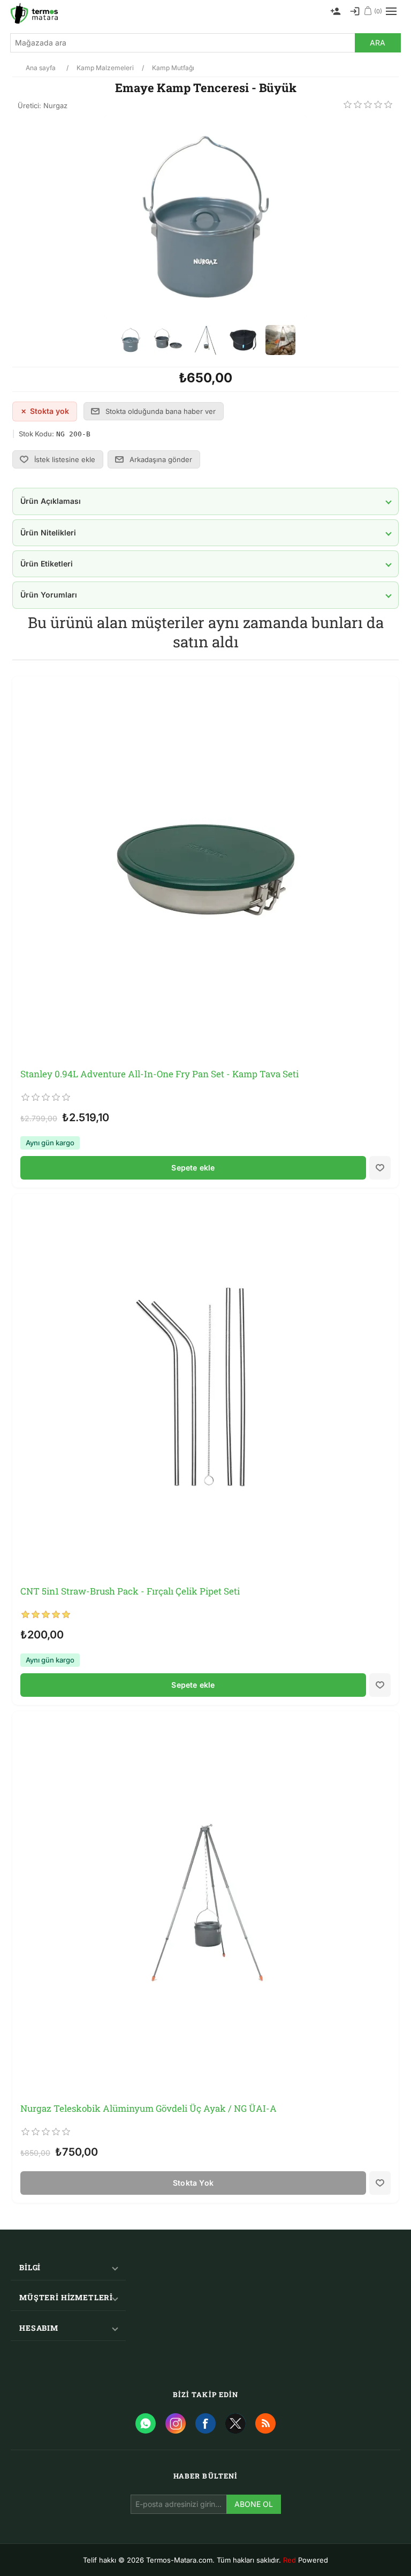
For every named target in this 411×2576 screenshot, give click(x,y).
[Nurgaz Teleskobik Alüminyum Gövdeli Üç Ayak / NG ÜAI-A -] (205, 1905)
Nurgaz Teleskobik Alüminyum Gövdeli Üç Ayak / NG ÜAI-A (149, 2109)
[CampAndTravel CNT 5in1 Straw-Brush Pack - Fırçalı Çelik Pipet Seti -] (205, 1387)
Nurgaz (55, 105)
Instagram (176, 2423)
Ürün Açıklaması (51, 501)
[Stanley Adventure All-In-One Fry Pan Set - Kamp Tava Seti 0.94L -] (205, 870)
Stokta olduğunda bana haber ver (161, 411)
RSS (265, 2423)
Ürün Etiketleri (47, 564)
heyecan (235, 2423)
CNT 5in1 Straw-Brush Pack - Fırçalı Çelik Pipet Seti (130, 1591)
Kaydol (336, 11)
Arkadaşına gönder (161, 459)
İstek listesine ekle (65, 459)
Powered (306, 2560)
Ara (378, 43)
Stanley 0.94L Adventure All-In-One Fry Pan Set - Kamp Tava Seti (159, 1074)
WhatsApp (146, 2423)
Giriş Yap (355, 11)
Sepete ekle (193, 1168)
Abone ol (254, 2504)
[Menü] (391, 11)
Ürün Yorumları (49, 595)
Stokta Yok (193, 2183)
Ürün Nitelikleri (48, 532)
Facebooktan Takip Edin (205, 2423)
